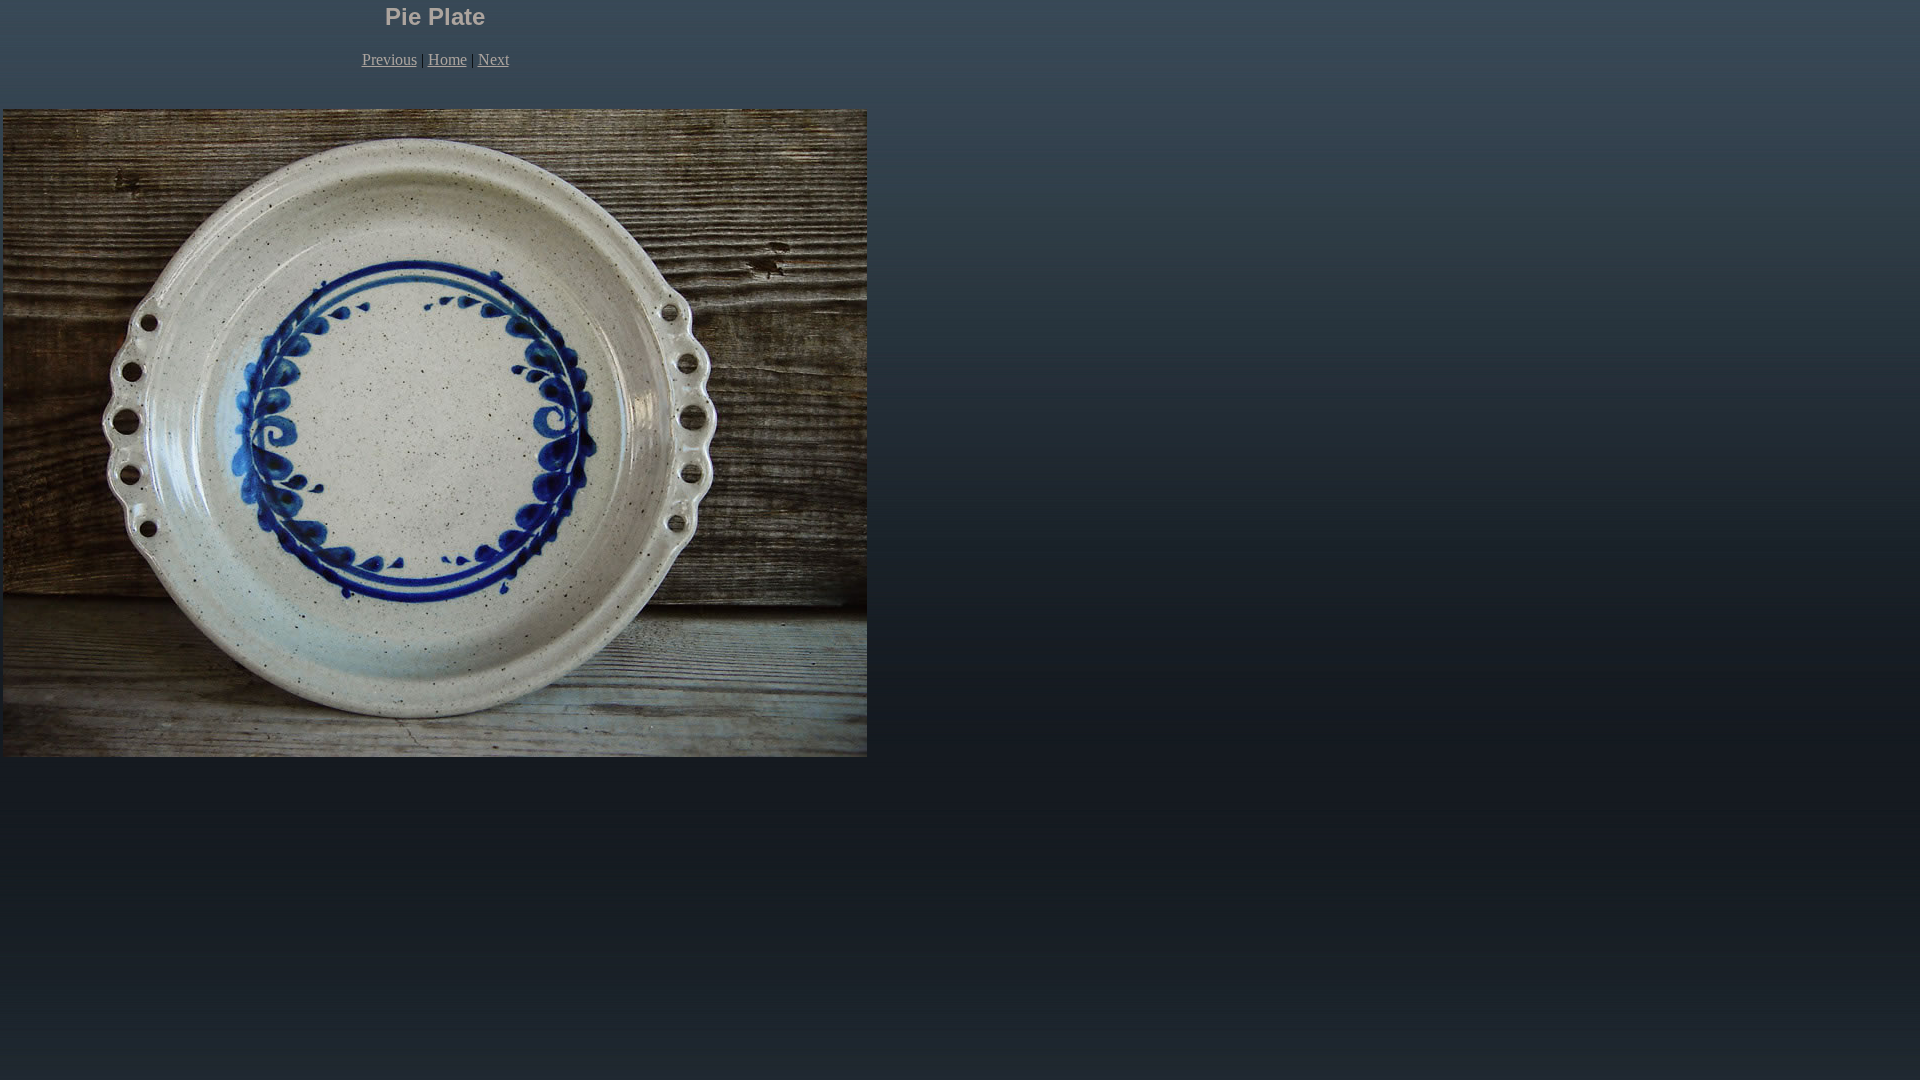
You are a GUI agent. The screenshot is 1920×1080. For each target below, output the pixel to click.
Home (447, 59)
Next (493, 59)
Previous (389, 59)
